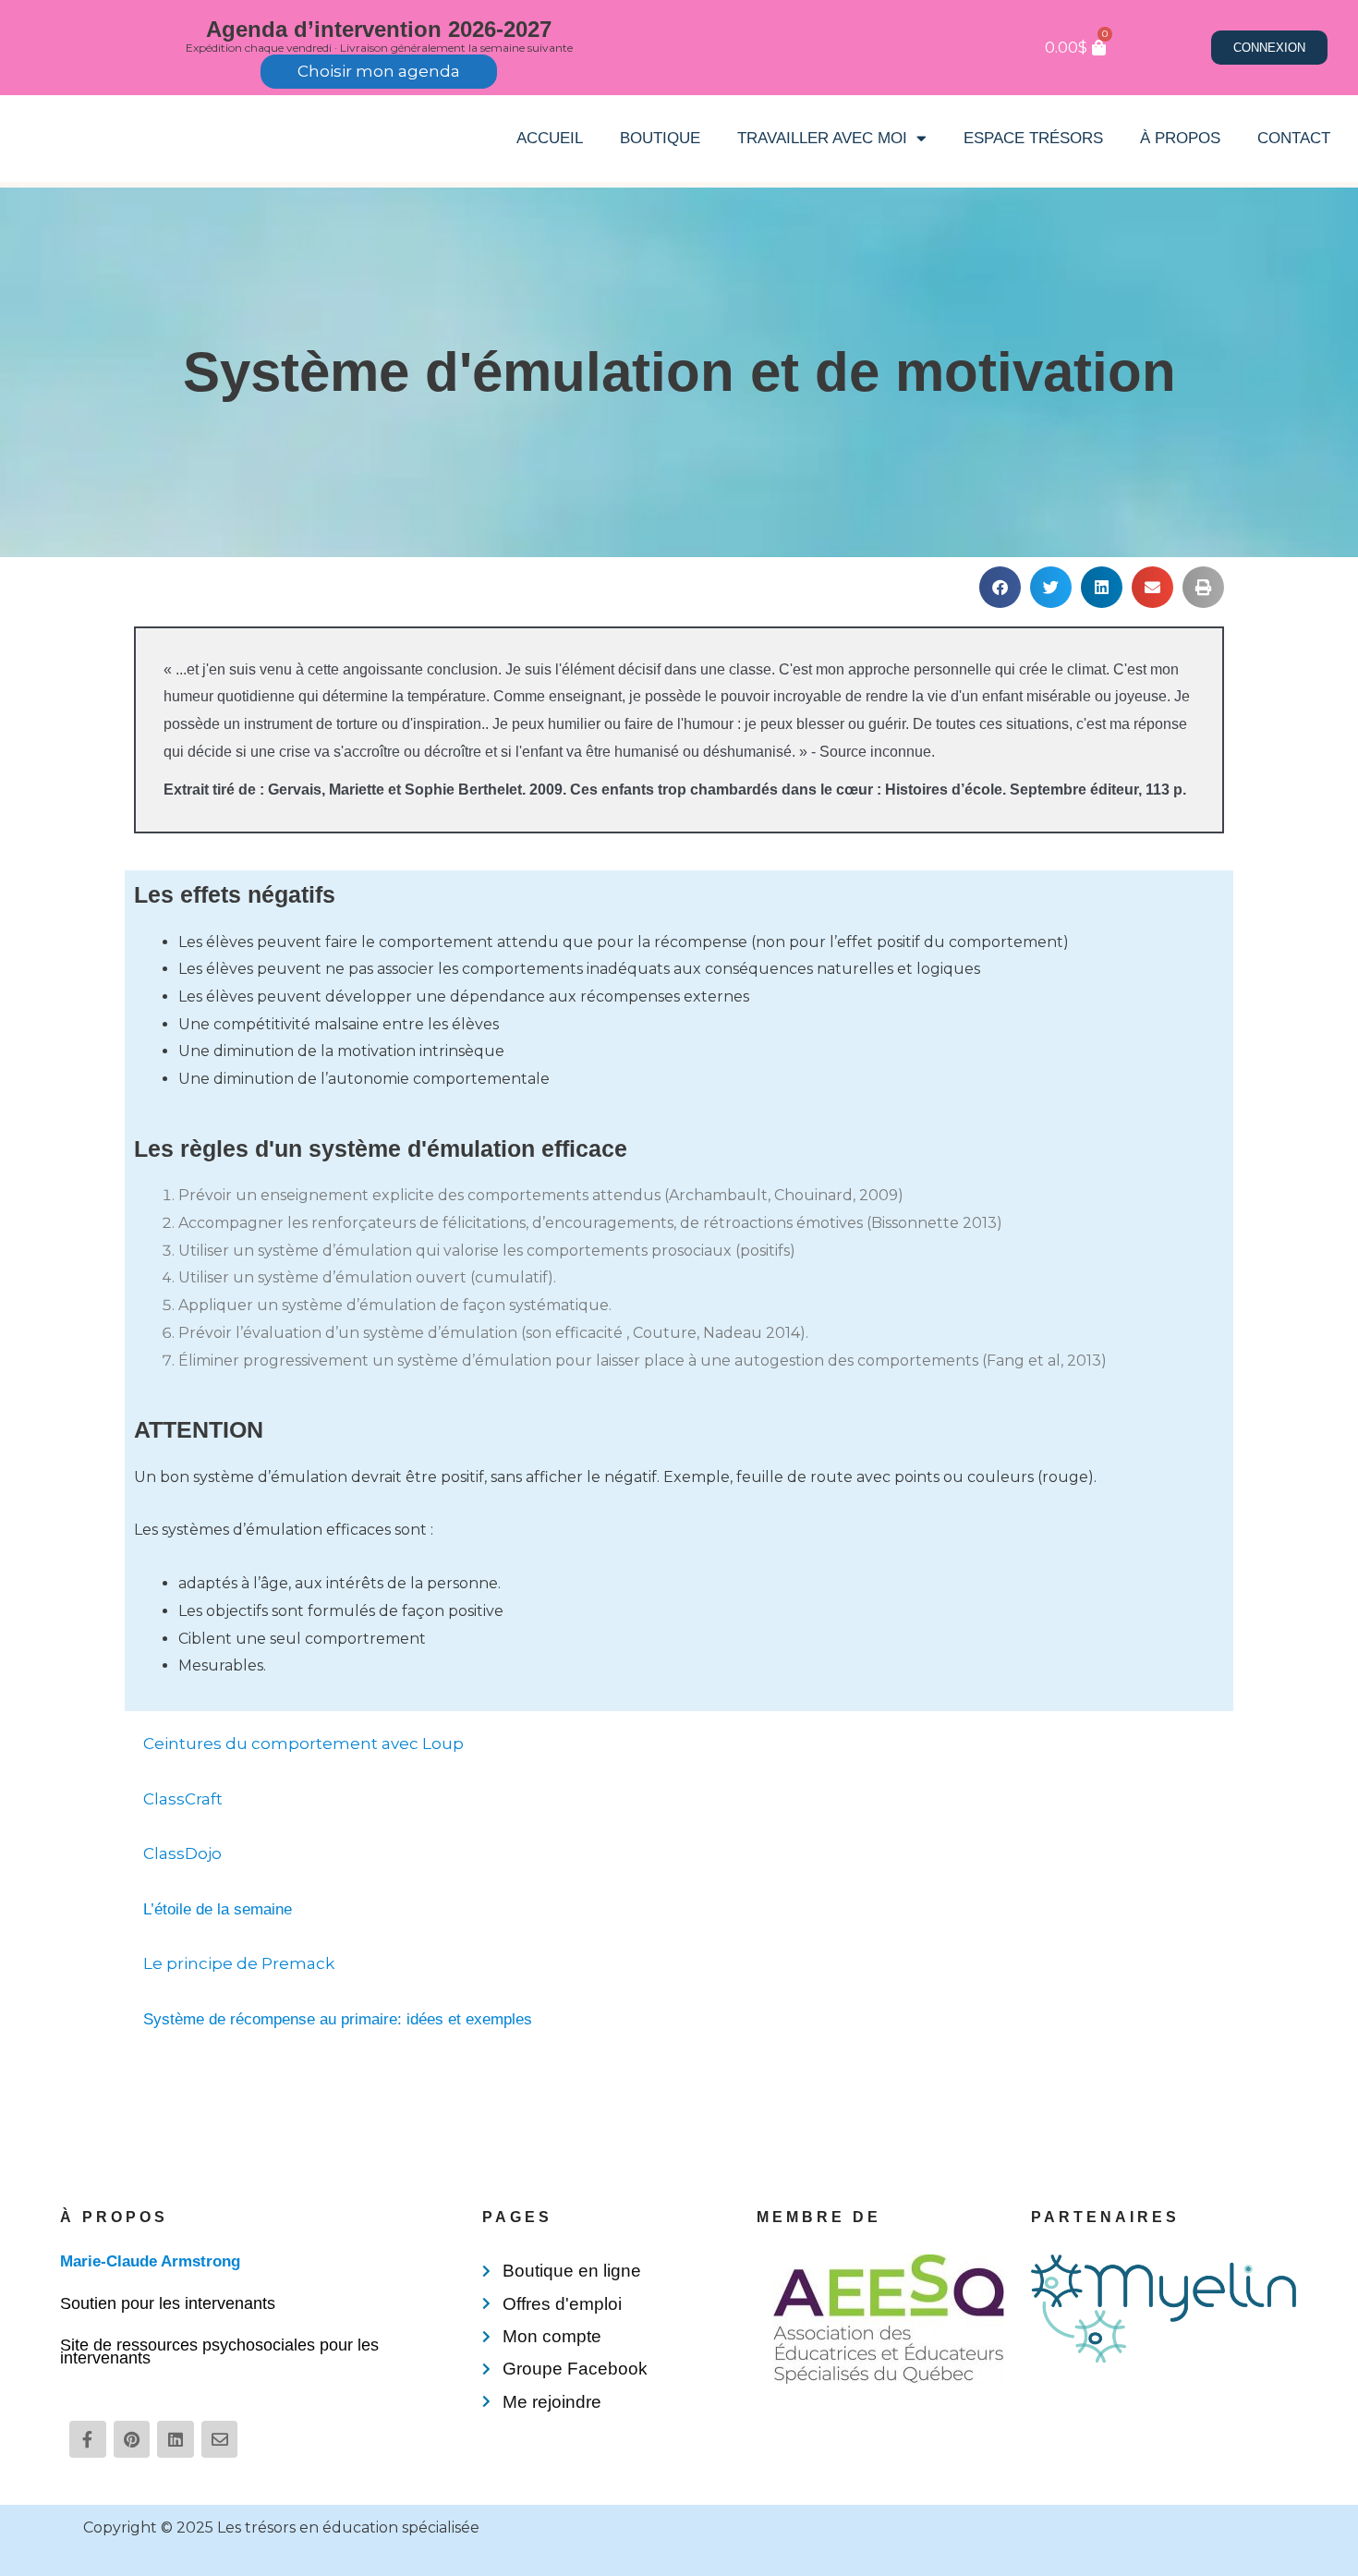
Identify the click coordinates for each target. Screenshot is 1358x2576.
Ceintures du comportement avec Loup (303, 1744)
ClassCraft (183, 1799)
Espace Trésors (1033, 138)
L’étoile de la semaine (218, 1909)
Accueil (550, 138)
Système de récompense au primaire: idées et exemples (338, 2019)
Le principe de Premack (239, 1963)
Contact (1294, 138)
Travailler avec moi (822, 138)
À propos (1180, 138)
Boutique (660, 138)
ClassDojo (182, 1853)
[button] (1000, 587)
